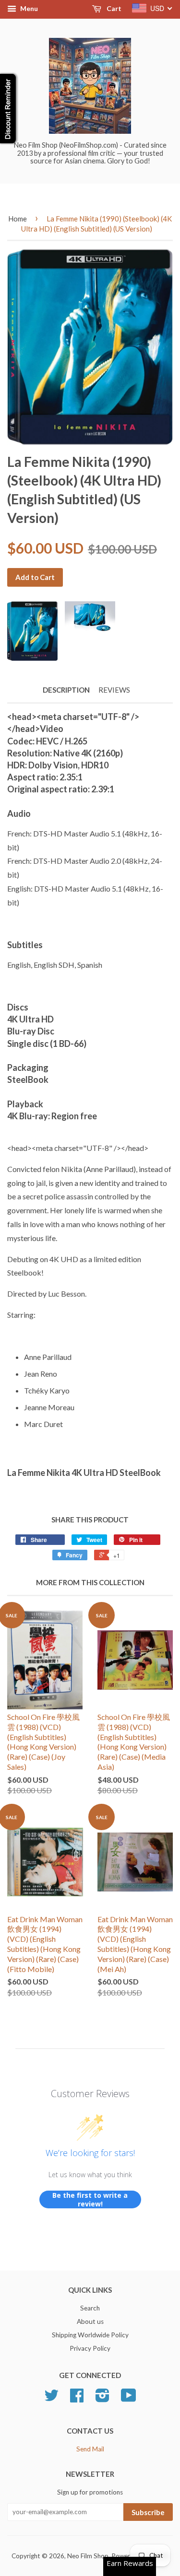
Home (18, 219)
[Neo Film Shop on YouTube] (129, 2399)
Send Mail (90, 2449)
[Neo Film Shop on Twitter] (51, 2399)
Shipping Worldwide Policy (90, 2335)
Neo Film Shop (88, 2556)
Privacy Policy (90, 2348)
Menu (28, 8)
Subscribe (148, 2512)
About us (90, 2321)
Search (90, 2308)
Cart (113, 8)
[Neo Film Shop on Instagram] (102, 2399)
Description (66, 690)
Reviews (114, 690)
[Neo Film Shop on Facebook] (77, 2399)
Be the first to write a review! (90, 2199)
